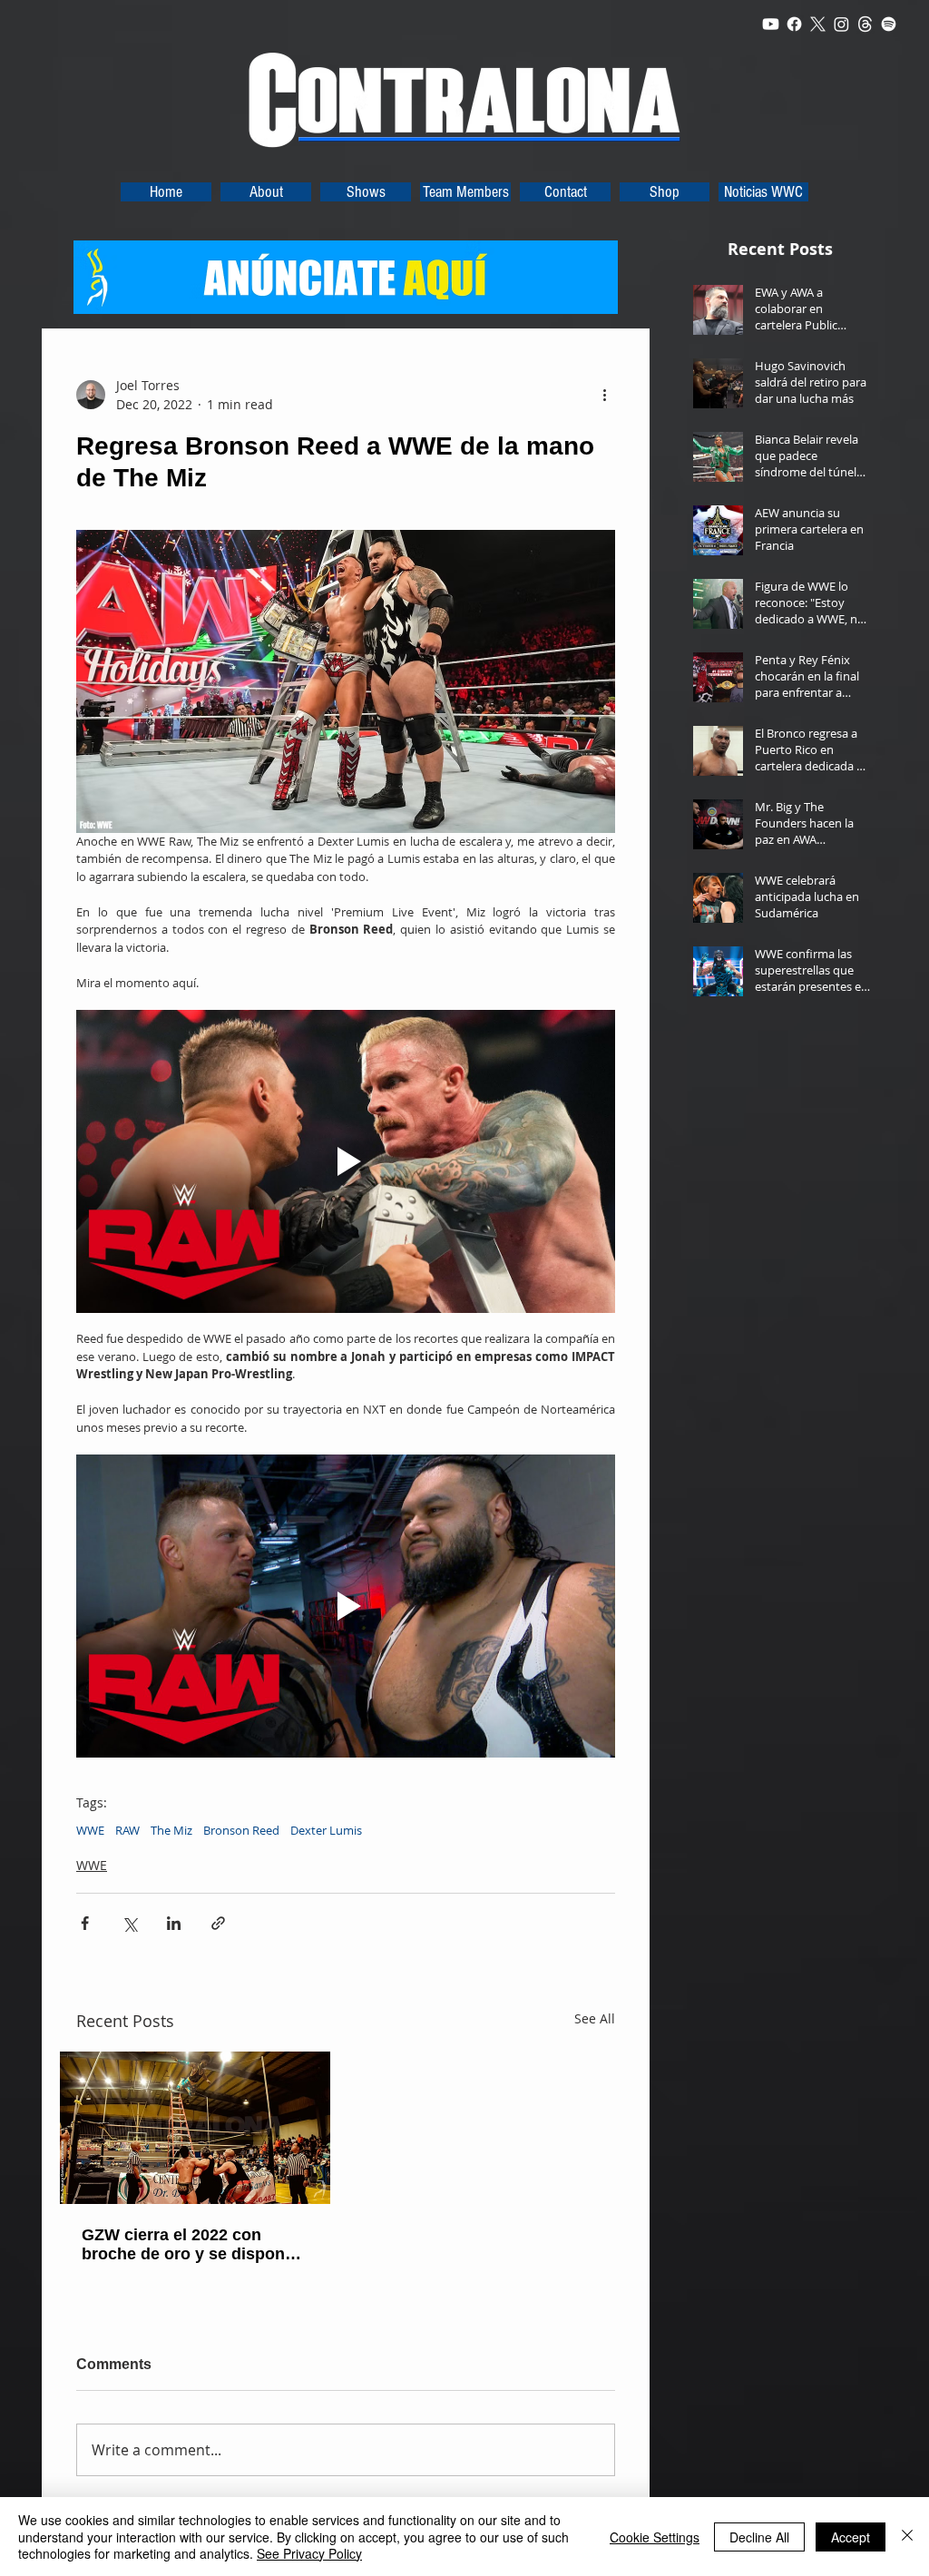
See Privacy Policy (309, 2553)
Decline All (759, 2537)
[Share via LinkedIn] (174, 1923)
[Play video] (346, 1161)
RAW (127, 1830)
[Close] (907, 2537)
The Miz (171, 1830)
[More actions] (604, 395)
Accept (851, 2537)
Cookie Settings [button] (655, 2537)
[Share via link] (218, 1923)
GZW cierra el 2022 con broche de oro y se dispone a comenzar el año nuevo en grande (195, 2245)
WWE (90, 1830)
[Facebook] (794, 24)
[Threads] (865, 24)
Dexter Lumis (326, 1830)
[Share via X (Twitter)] (129, 1923)
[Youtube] (771, 24)
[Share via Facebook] (85, 1923)
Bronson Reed (241, 1830)
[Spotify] (889, 24)
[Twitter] (818, 24)
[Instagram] (841, 24)
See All (595, 2018)
